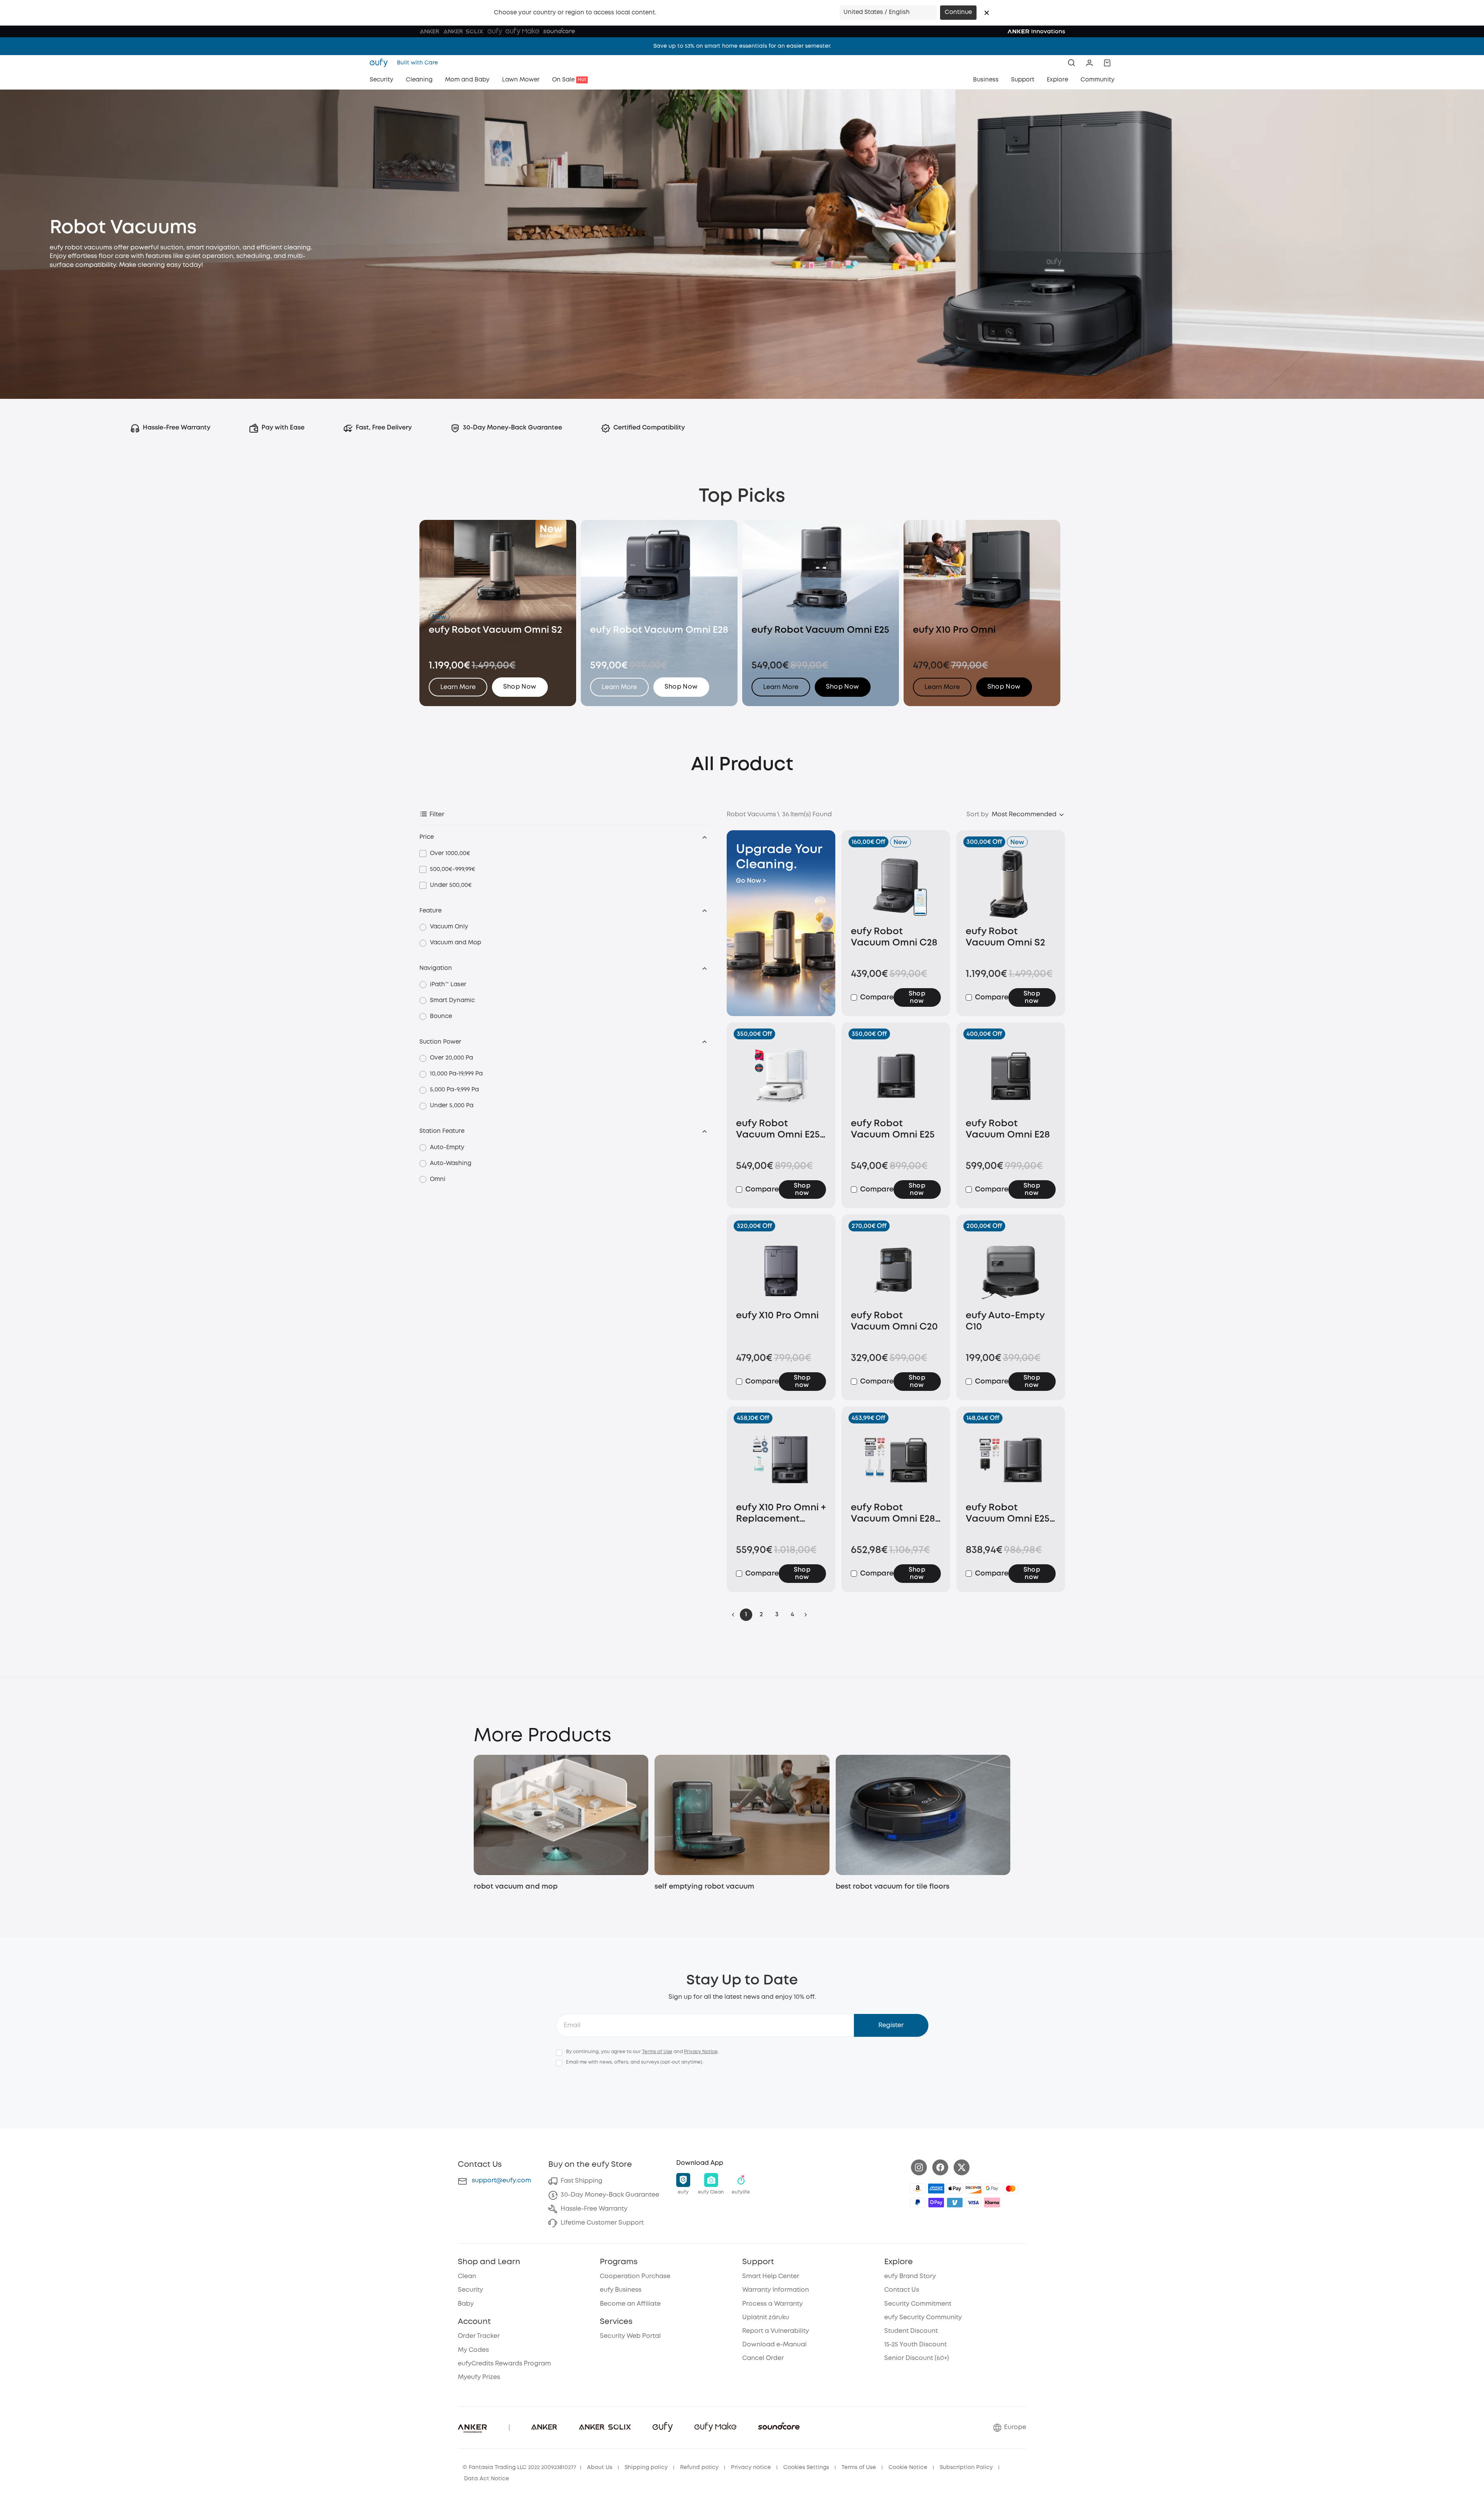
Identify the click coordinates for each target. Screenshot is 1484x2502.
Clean (467, 2276)
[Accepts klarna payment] (992, 2202)
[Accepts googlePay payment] (992, 2189)
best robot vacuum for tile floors (893, 1887)
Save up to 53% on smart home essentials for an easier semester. (742, 46)
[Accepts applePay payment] (955, 2189)
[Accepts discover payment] (973, 2189)
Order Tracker (479, 2336)
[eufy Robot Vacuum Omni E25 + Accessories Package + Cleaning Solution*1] (1011, 1460)
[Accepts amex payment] (936, 2189)
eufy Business (621, 2290)
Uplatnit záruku (766, 2318)
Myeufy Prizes (479, 2377)
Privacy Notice (701, 2052)
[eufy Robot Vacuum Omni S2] (1011, 884)
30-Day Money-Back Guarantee (610, 2195)
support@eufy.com (501, 2181)
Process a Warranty (772, 2304)
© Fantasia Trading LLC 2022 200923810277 (519, 2467)
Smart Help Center (771, 2276)
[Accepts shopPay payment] (936, 2202)
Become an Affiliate (630, 2304)
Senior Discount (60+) (917, 2358)
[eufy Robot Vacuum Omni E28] (1011, 1076)
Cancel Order (763, 2358)
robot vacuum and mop (516, 1887)
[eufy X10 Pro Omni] (781, 1268)
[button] (987, 13)
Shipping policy (646, 2467)
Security (470, 2290)
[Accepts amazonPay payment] (918, 2189)
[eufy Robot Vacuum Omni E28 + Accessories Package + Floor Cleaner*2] (896, 1460)
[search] (1072, 63)
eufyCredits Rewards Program (504, 2364)
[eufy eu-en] (381, 63)
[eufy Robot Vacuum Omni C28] (896, 884)
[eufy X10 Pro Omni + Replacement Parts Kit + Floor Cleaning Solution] (781, 1460)
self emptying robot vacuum (704, 1887)
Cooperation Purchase (635, 2276)
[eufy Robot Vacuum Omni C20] (896, 1268)
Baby (466, 2304)
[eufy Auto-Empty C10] (1011, 1268)
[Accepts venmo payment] (955, 2202)
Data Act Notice (487, 2479)
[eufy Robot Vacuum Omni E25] (896, 1076)
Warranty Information (776, 2290)
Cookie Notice (908, 2467)
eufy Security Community (923, 2318)
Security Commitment (918, 2304)
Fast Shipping (582, 2181)
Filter (437, 815)
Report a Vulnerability (776, 2331)
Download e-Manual (774, 2345)
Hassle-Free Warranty (594, 2209)
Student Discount (911, 2331)
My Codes (473, 2350)
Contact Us (902, 2290)
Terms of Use (657, 2052)
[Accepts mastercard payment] (1011, 2189)
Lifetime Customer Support (602, 2223)
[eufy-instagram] (919, 2167)
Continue (958, 12)
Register (891, 2025)
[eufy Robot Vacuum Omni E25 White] (781, 1076)
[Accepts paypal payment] (918, 2202)
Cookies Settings (806, 2467)
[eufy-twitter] (962, 2167)
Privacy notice (751, 2467)
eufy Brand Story (910, 2276)
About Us (600, 2467)
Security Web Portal (630, 2336)
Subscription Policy (966, 2467)
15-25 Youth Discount (915, 2345)
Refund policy (699, 2467)
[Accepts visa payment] (973, 2202)
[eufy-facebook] (940, 2167)
